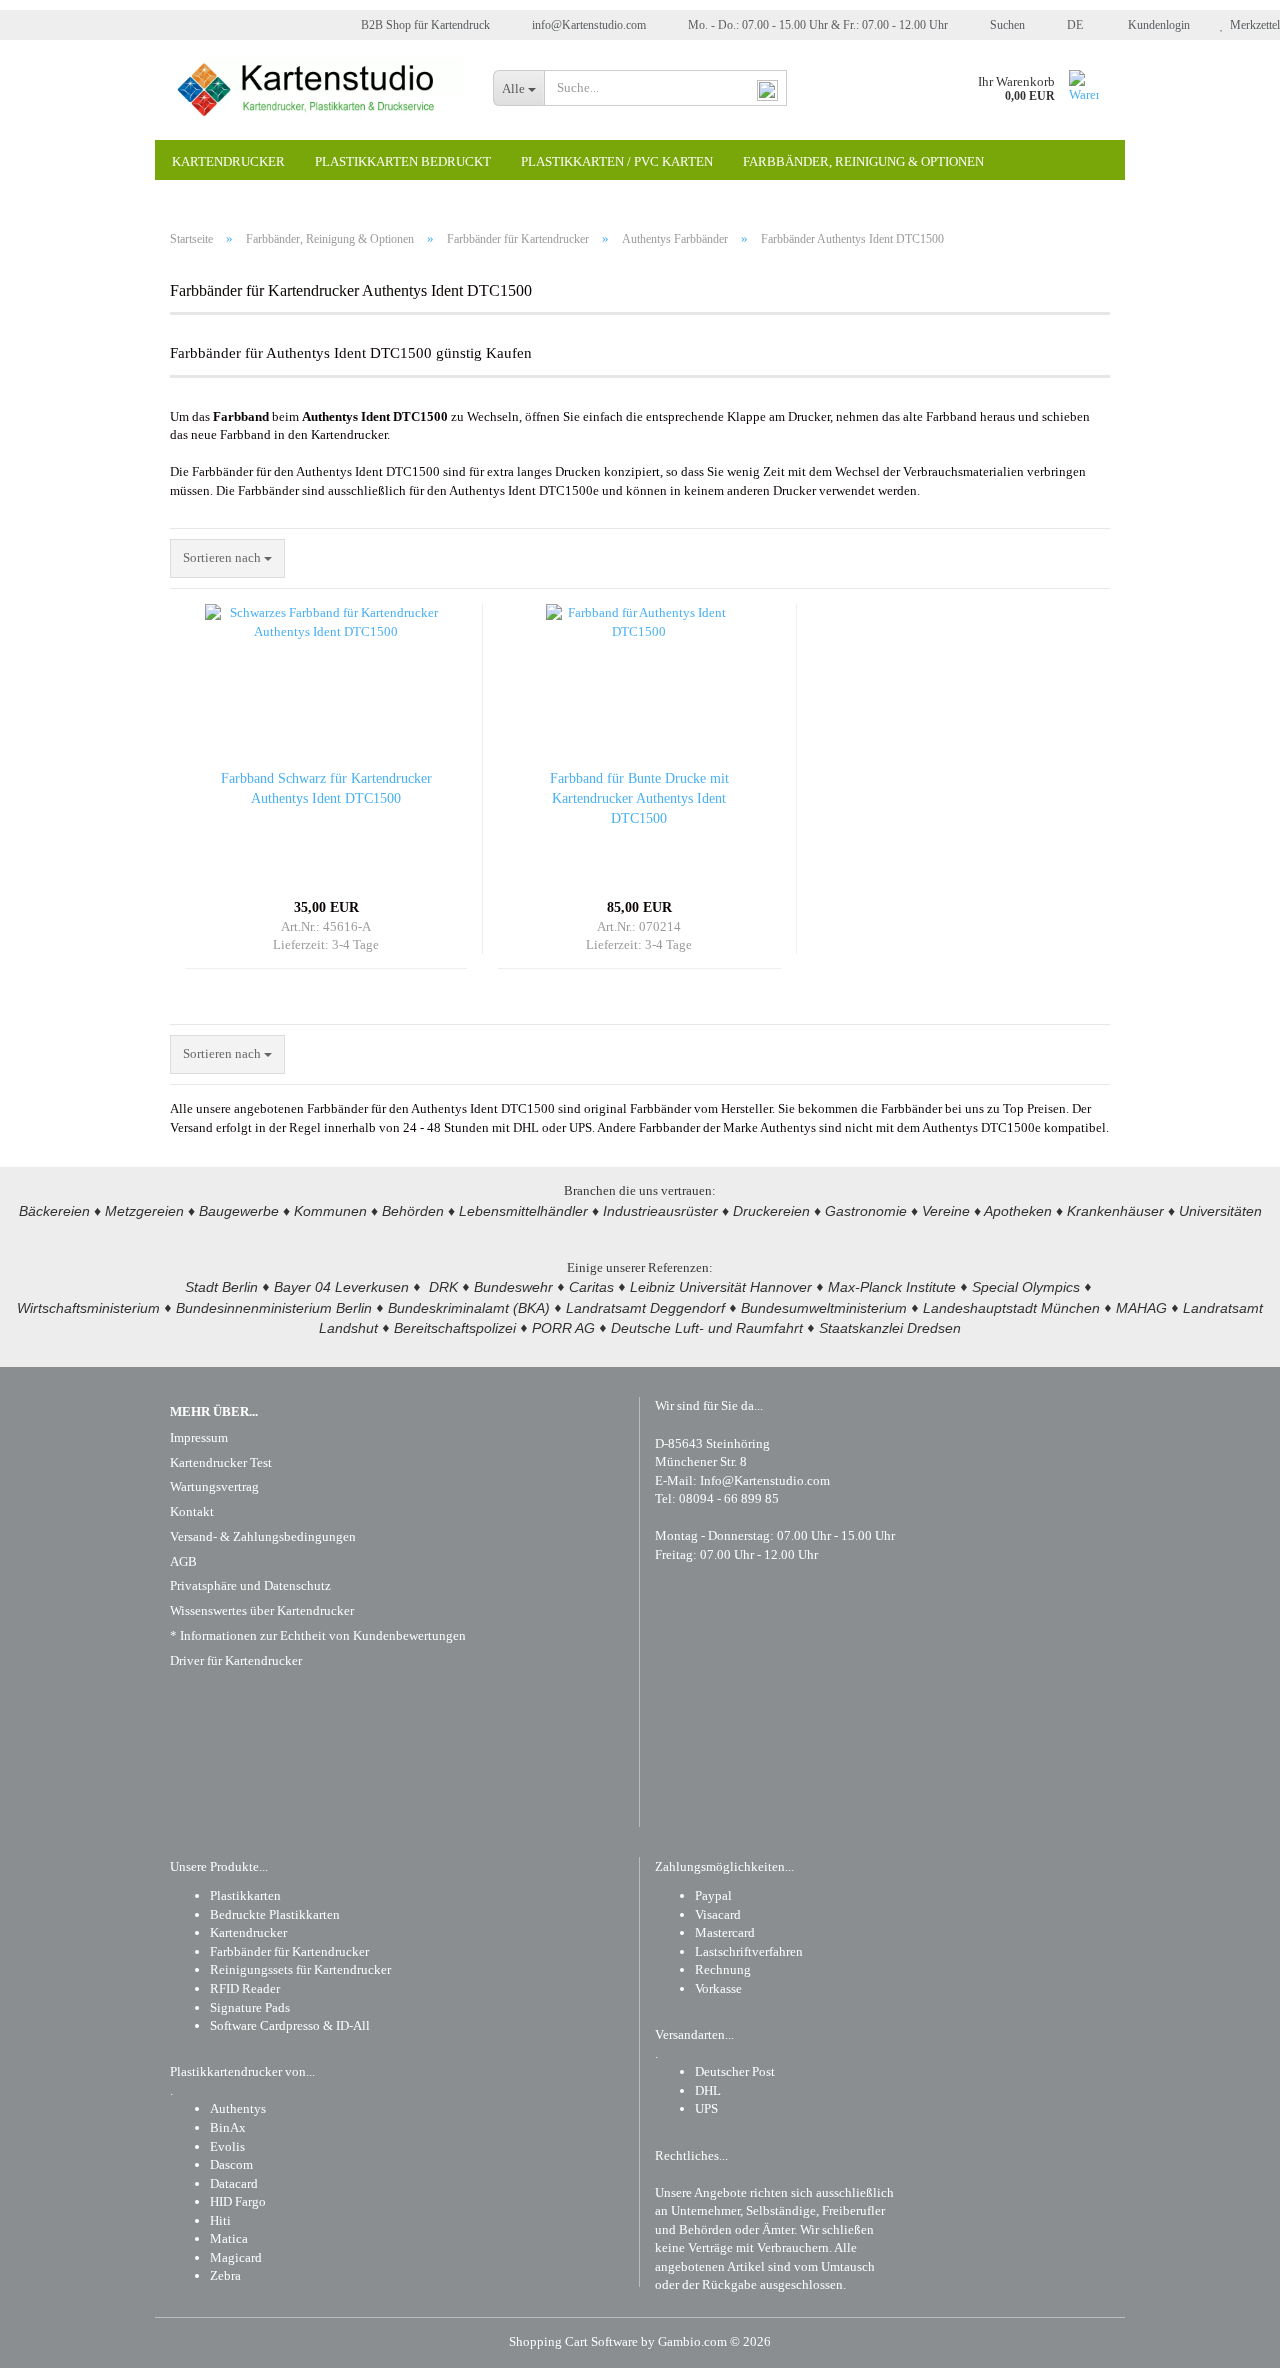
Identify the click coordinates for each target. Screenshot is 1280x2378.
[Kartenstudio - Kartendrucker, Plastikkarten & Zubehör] (316, 90)
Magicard (236, 2257)
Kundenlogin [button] (1156, 25)
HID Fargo (238, 2201)
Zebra (225, 2275)
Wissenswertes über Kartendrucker (262, 1610)
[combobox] (227, 558)
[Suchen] (768, 89)
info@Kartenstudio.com (587, 25)
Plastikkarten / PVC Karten (617, 161)
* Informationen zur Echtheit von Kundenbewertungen (318, 1635)
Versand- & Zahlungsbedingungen (263, 1536)
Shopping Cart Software (573, 2341)
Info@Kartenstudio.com (765, 1480)
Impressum (199, 1437)
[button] (1069, 25)
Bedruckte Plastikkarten (275, 1914)
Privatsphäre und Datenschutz (250, 1585)
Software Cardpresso (265, 2025)
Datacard (234, 2183)
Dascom (231, 2164)
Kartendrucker (228, 161)
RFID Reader (245, 1988)
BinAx (228, 2127)
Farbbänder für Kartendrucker (289, 1951)
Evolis (227, 2146)
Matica (229, 2238)
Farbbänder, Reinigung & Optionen (863, 161)
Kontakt (192, 1511)
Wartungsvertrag (214, 1486)
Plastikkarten (245, 1895)
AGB (183, 1561)
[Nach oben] (1225, 2348)
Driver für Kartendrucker (236, 1660)
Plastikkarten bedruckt (403, 161)
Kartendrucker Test (221, 1462)
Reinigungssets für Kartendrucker (300, 1969)
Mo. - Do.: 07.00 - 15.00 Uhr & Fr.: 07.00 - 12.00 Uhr (816, 25)
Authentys (238, 2108)
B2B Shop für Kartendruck (424, 25)
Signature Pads (250, 2007)
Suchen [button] (1006, 25)
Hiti (220, 2220)
